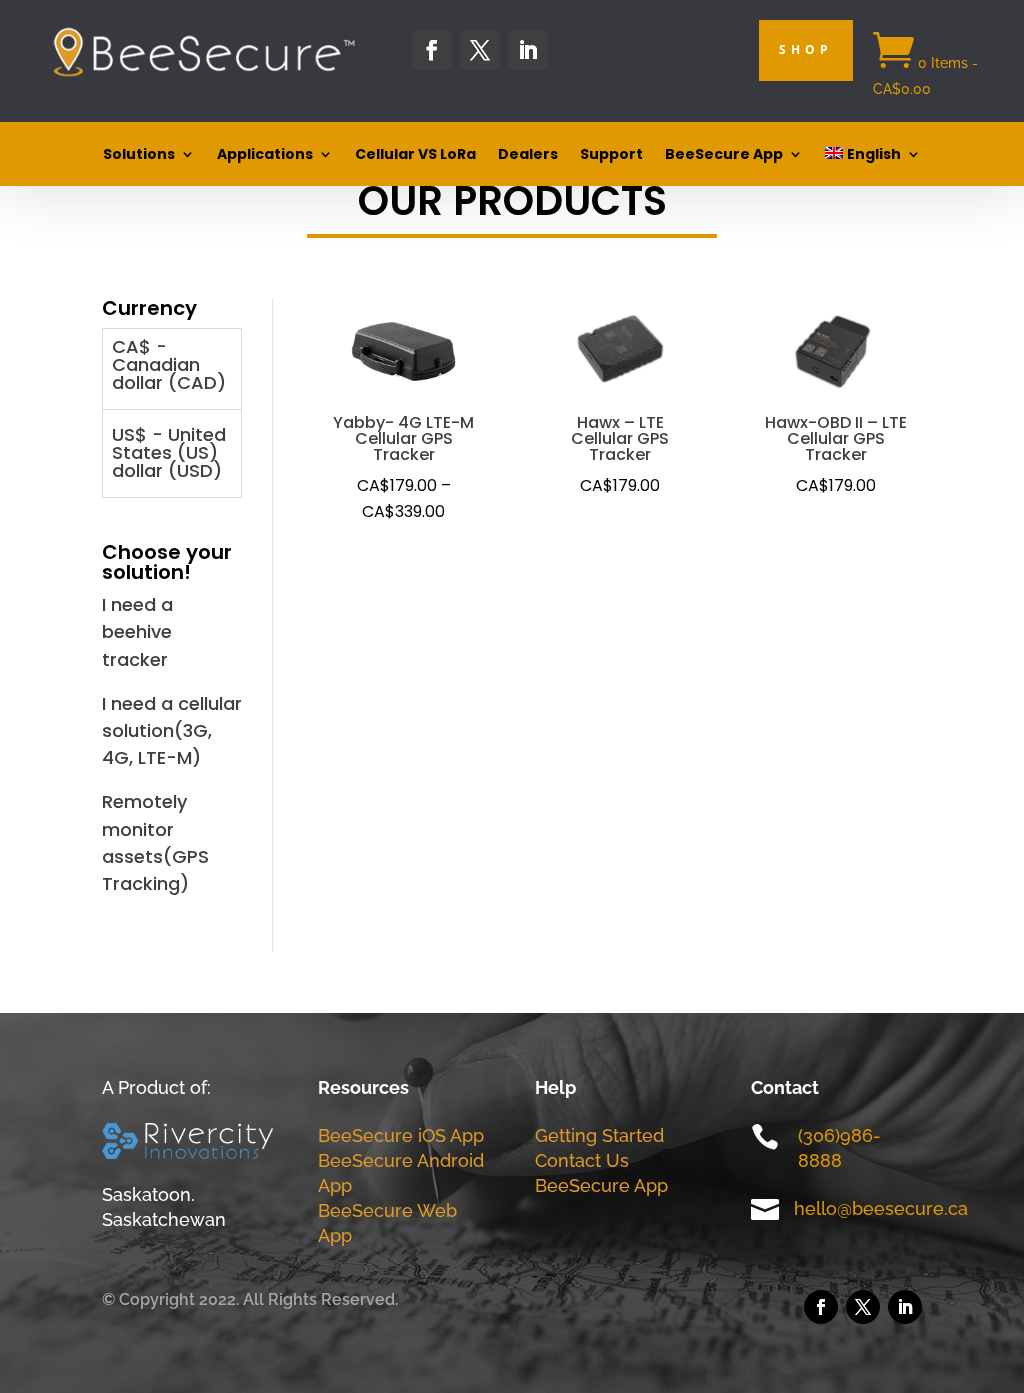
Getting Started (599, 1135)
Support (611, 155)
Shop (806, 49)
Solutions (139, 155)
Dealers (528, 155)
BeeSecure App (724, 155)
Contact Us (582, 1160)
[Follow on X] (480, 50)
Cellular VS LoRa (415, 155)
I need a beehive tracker (137, 631)
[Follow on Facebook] (432, 50)
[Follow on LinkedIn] (528, 50)
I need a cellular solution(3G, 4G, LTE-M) (172, 730)
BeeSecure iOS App (401, 1135)
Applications (265, 155)
